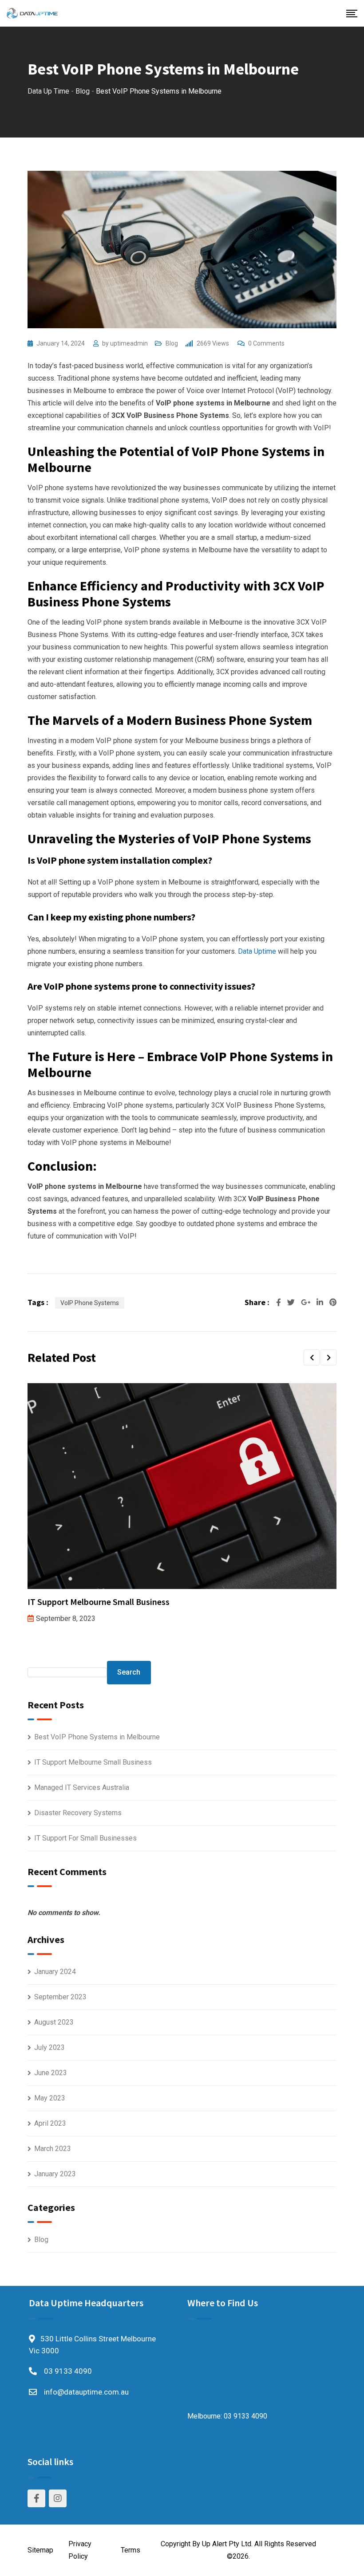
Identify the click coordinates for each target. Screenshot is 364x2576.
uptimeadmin (129, 343)
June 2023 (51, 2073)
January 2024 (55, 1972)
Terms (131, 2550)
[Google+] (307, 1302)
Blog (172, 343)
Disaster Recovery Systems (78, 1813)
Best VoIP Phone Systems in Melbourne (97, 1737)
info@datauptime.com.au (86, 2392)
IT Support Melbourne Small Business (99, 1602)
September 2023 (60, 1997)
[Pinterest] (333, 1302)
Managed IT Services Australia (82, 1787)
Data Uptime (257, 951)
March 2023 (53, 2149)
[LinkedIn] (321, 1302)
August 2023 (54, 2022)
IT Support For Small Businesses (85, 1838)
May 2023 (50, 2098)
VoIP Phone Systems (90, 1303)
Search (129, 1672)
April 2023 (50, 2123)
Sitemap (40, 2550)
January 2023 (55, 2174)
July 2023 (49, 2047)
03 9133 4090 (68, 2371)
